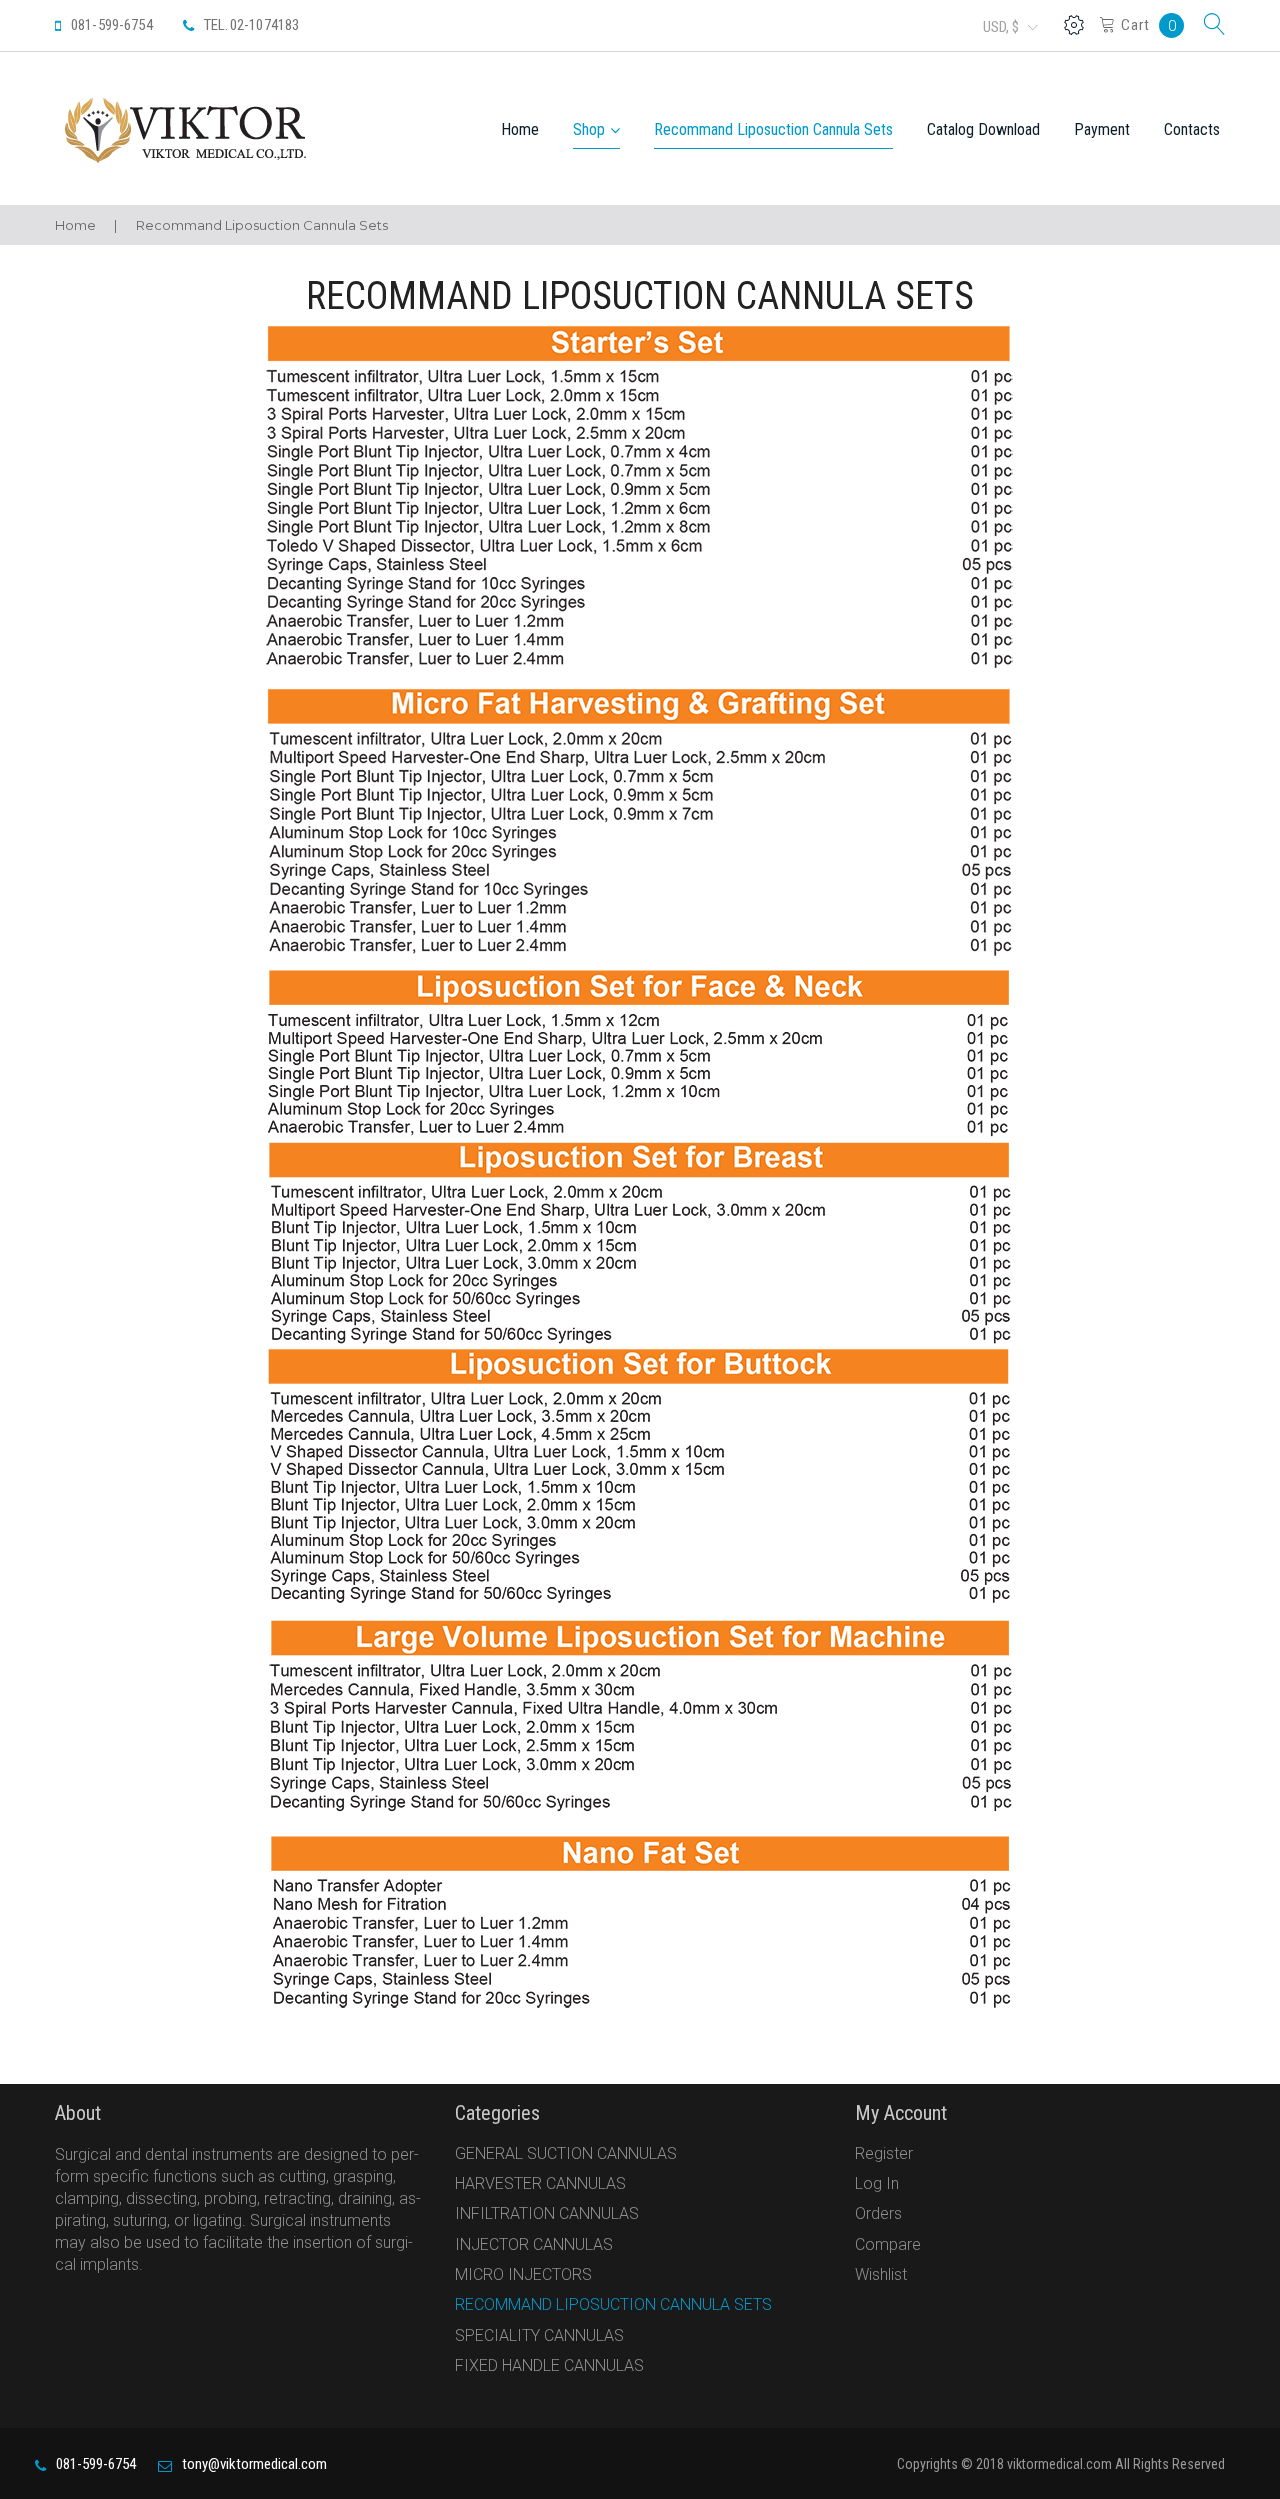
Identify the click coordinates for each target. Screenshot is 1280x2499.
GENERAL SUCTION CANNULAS (566, 2153)
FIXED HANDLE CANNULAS (549, 2365)
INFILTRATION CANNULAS (547, 2213)
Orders (878, 2213)
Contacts (1192, 129)
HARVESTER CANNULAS (540, 2183)
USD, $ (1001, 27)
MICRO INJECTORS (523, 2274)
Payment (1102, 129)
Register (884, 2153)
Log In (877, 2183)
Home (520, 129)
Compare (888, 2244)
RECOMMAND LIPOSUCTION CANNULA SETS (613, 2304)
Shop (589, 129)
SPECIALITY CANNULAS (539, 2335)
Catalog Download (983, 129)
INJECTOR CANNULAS (534, 2244)
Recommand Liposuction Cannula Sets (773, 129)
